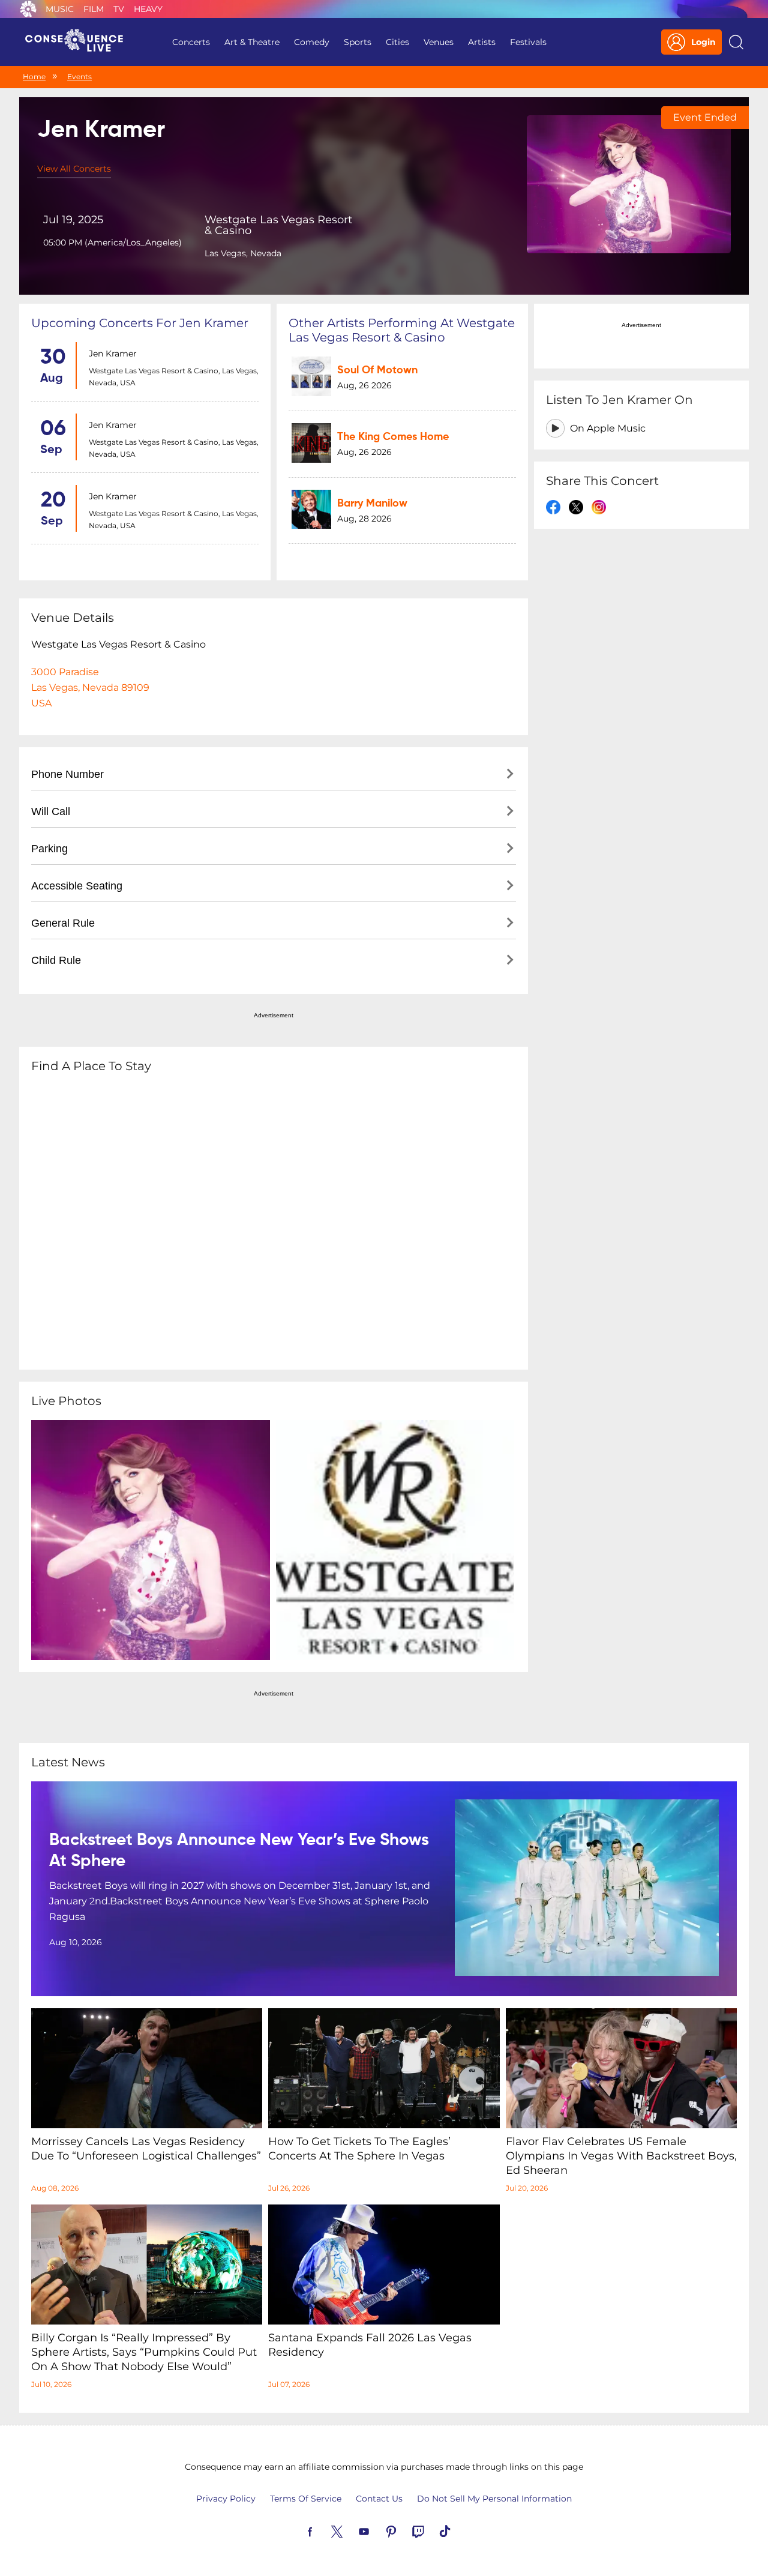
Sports (358, 42)
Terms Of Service (306, 2499)
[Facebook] (324, 2530)
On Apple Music (608, 428)
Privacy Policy (226, 2499)
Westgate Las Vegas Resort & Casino (278, 225)
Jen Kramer (113, 354)
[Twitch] (432, 2530)
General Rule (63, 923)
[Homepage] (79, 42)
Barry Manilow (372, 504)
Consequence (28, 9)
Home (34, 77)
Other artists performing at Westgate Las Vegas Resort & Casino (402, 330)
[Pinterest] (405, 2530)
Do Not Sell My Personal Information (494, 2499)
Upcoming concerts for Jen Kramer (140, 323)
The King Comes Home (393, 437)
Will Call (51, 811)
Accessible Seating (77, 886)
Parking (49, 849)
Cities (397, 42)
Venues (439, 42)
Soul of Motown (377, 370)
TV (119, 9)
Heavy (148, 9)
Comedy (312, 42)
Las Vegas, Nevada (243, 253)
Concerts (191, 42)
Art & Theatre (252, 42)
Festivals (528, 42)
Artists (482, 42)
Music (60, 9)
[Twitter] (351, 2530)
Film (94, 9)
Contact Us (379, 2499)
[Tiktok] (459, 2530)
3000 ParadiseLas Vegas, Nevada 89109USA (90, 688)
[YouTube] (378, 2530)
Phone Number (67, 774)
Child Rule (56, 960)
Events (79, 77)
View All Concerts (74, 169)
